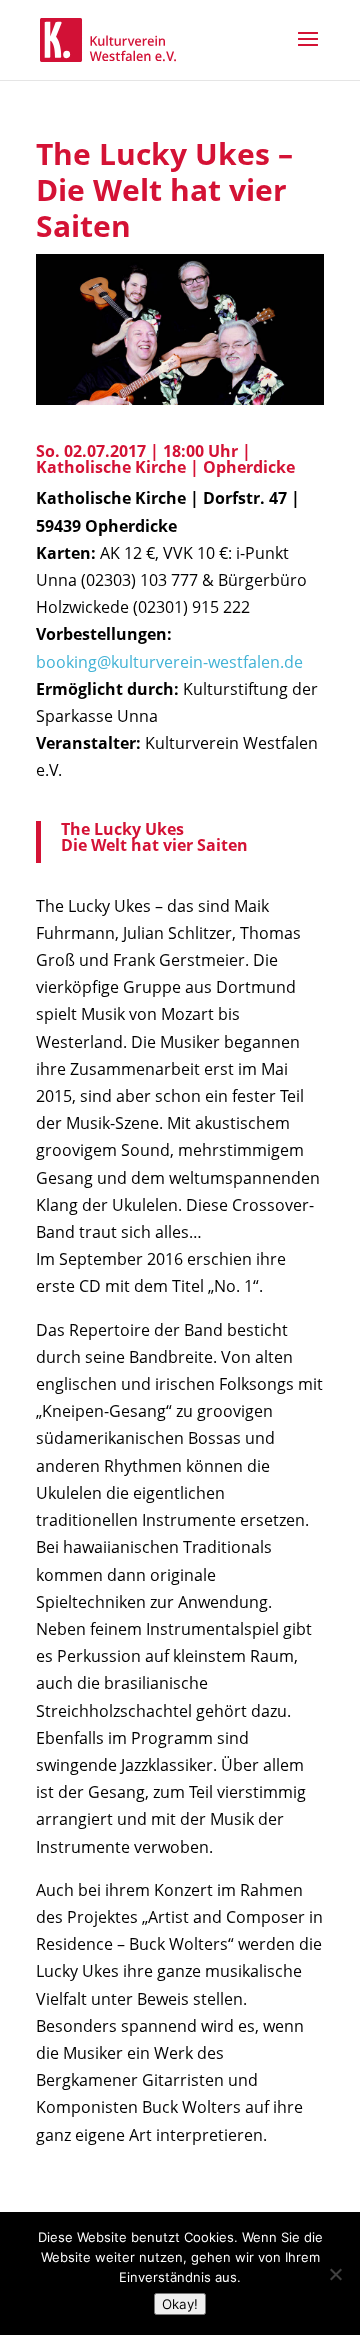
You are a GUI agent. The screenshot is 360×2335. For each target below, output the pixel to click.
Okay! (180, 2304)
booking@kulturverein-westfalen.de (169, 662)
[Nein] (335, 2274)
